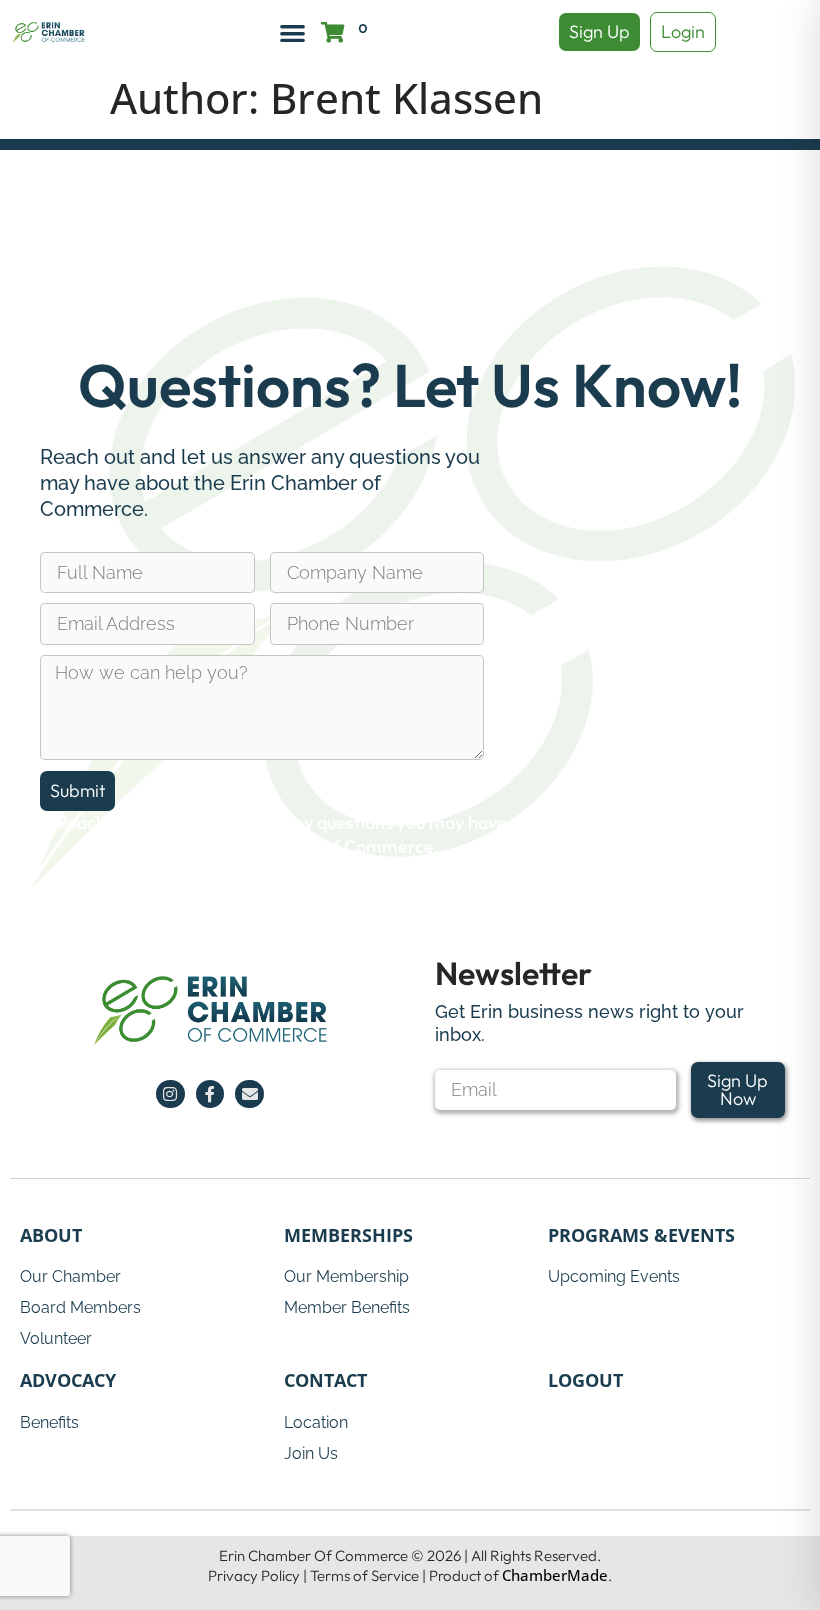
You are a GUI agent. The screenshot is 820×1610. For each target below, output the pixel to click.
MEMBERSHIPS (348, 1235)
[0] (332, 32)
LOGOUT (585, 1380)
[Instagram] (170, 1094)
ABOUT (51, 1235)
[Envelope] (249, 1094)
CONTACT (325, 1380)
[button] (292, 32)
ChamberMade (555, 1575)
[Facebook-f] (210, 1094)
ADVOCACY (68, 1380)
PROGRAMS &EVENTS (641, 1235)
